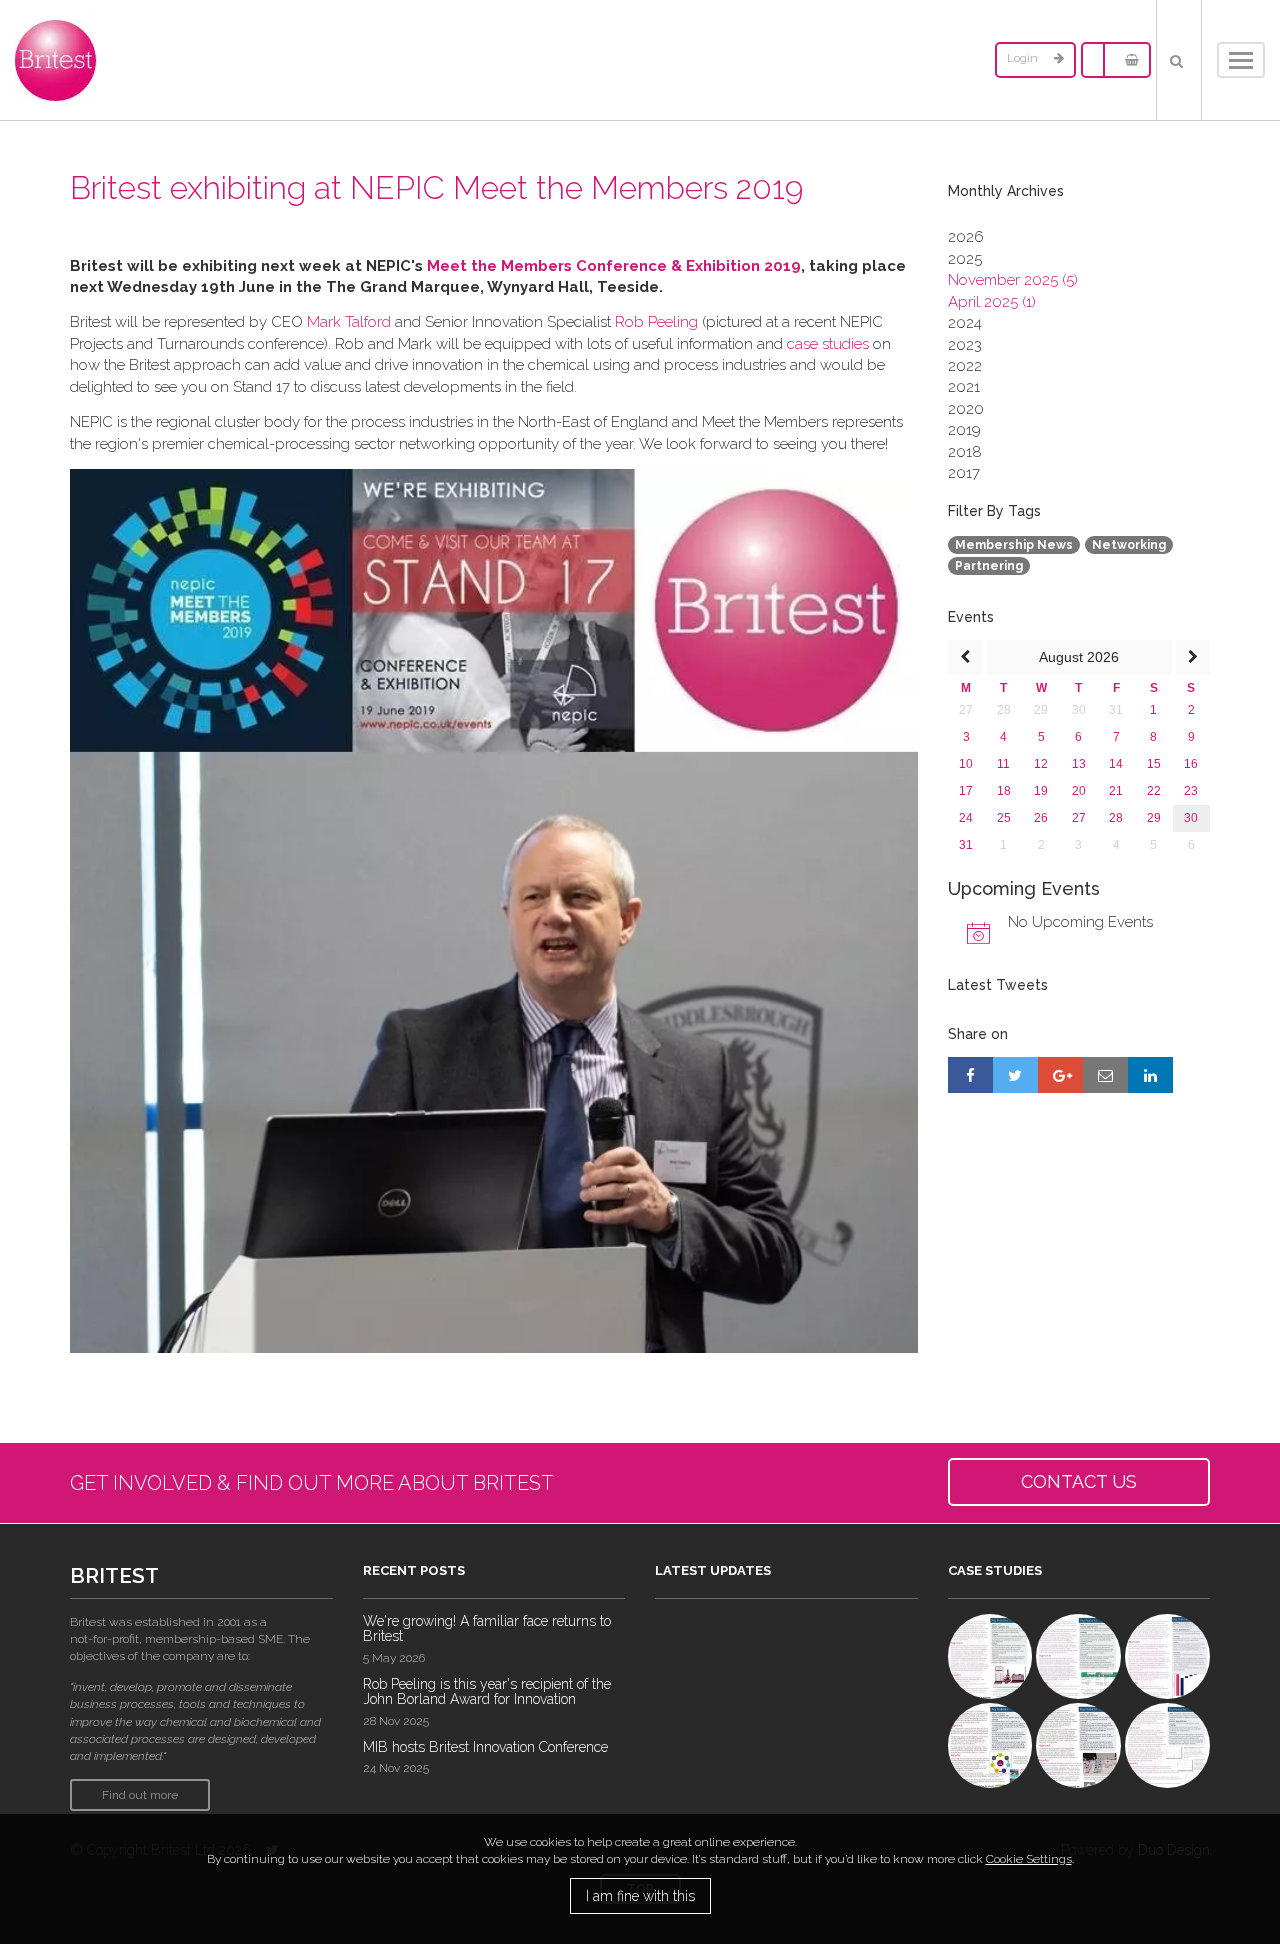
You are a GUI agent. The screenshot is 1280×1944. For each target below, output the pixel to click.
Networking (1129, 545)
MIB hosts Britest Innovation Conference (485, 1747)
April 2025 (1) (992, 302)
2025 (965, 259)
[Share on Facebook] (970, 1075)
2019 (964, 430)
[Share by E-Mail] (1105, 1075)
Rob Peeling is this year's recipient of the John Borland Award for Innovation (487, 1691)
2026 (966, 237)
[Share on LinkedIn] (1150, 1075)
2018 (965, 452)
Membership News (1014, 545)
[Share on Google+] (1060, 1075)
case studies (828, 344)
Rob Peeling (656, 322)
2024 (965, 323)
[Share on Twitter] (1015, 1075)
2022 (965, 366)
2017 (964, 473)
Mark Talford (349, 322)
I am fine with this (640, 1896)
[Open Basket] (1127, 60)
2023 (965, 345)
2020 (966, 409)
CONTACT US (1079, 1481)
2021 (964, 387)
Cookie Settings (1029, 1859)
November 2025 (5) (1013, 280)
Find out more (140, 1795)
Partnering (989, 566)
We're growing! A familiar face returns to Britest (487, 1628)
